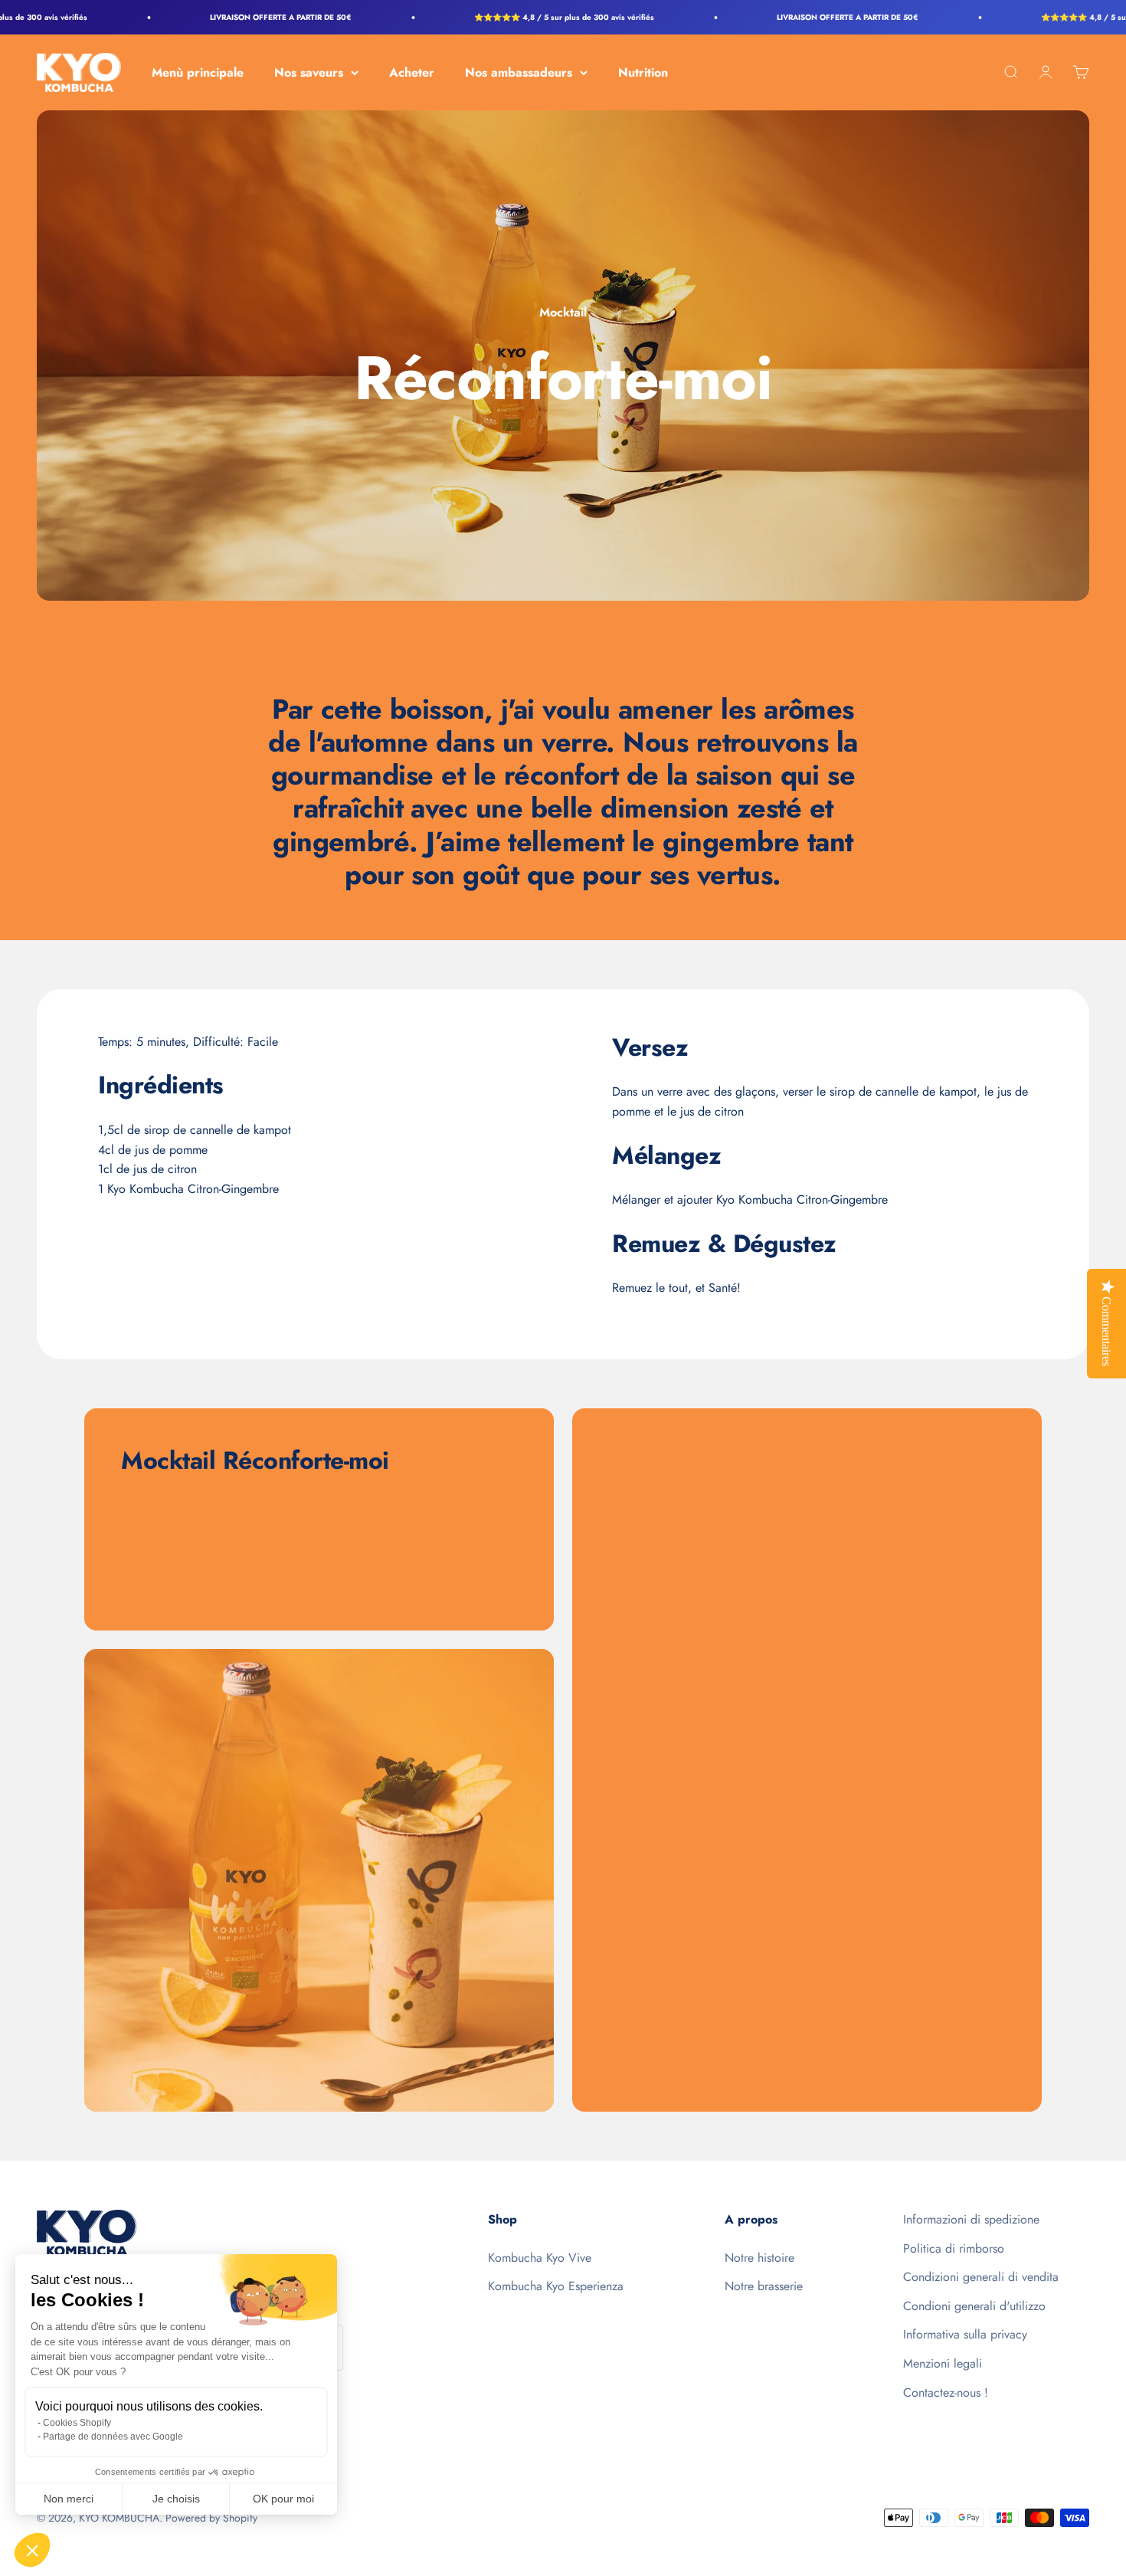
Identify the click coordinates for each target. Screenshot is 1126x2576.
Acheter (412, 72)
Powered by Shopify (211, 2518)
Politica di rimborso (954, 2248)
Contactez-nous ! (946, 2392)
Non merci (69, 2499)
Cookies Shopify (77, 2423)
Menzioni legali (943, 2363)
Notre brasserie (764, 2286)
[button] (32, 2550)
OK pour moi (283, 2499)
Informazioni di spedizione (971, 2219)
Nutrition (643, 72)
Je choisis (176, 2499)
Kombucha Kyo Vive (540, 2258)
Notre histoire (759, 2258)
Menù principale (198, 72)
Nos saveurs (309, 72)
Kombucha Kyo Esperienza (556, 2286)
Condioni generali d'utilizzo (974, 2306)
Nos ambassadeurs (519, 72)
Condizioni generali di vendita (981, 2277)
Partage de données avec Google (113, 2437)
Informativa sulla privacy (965, 2334)
